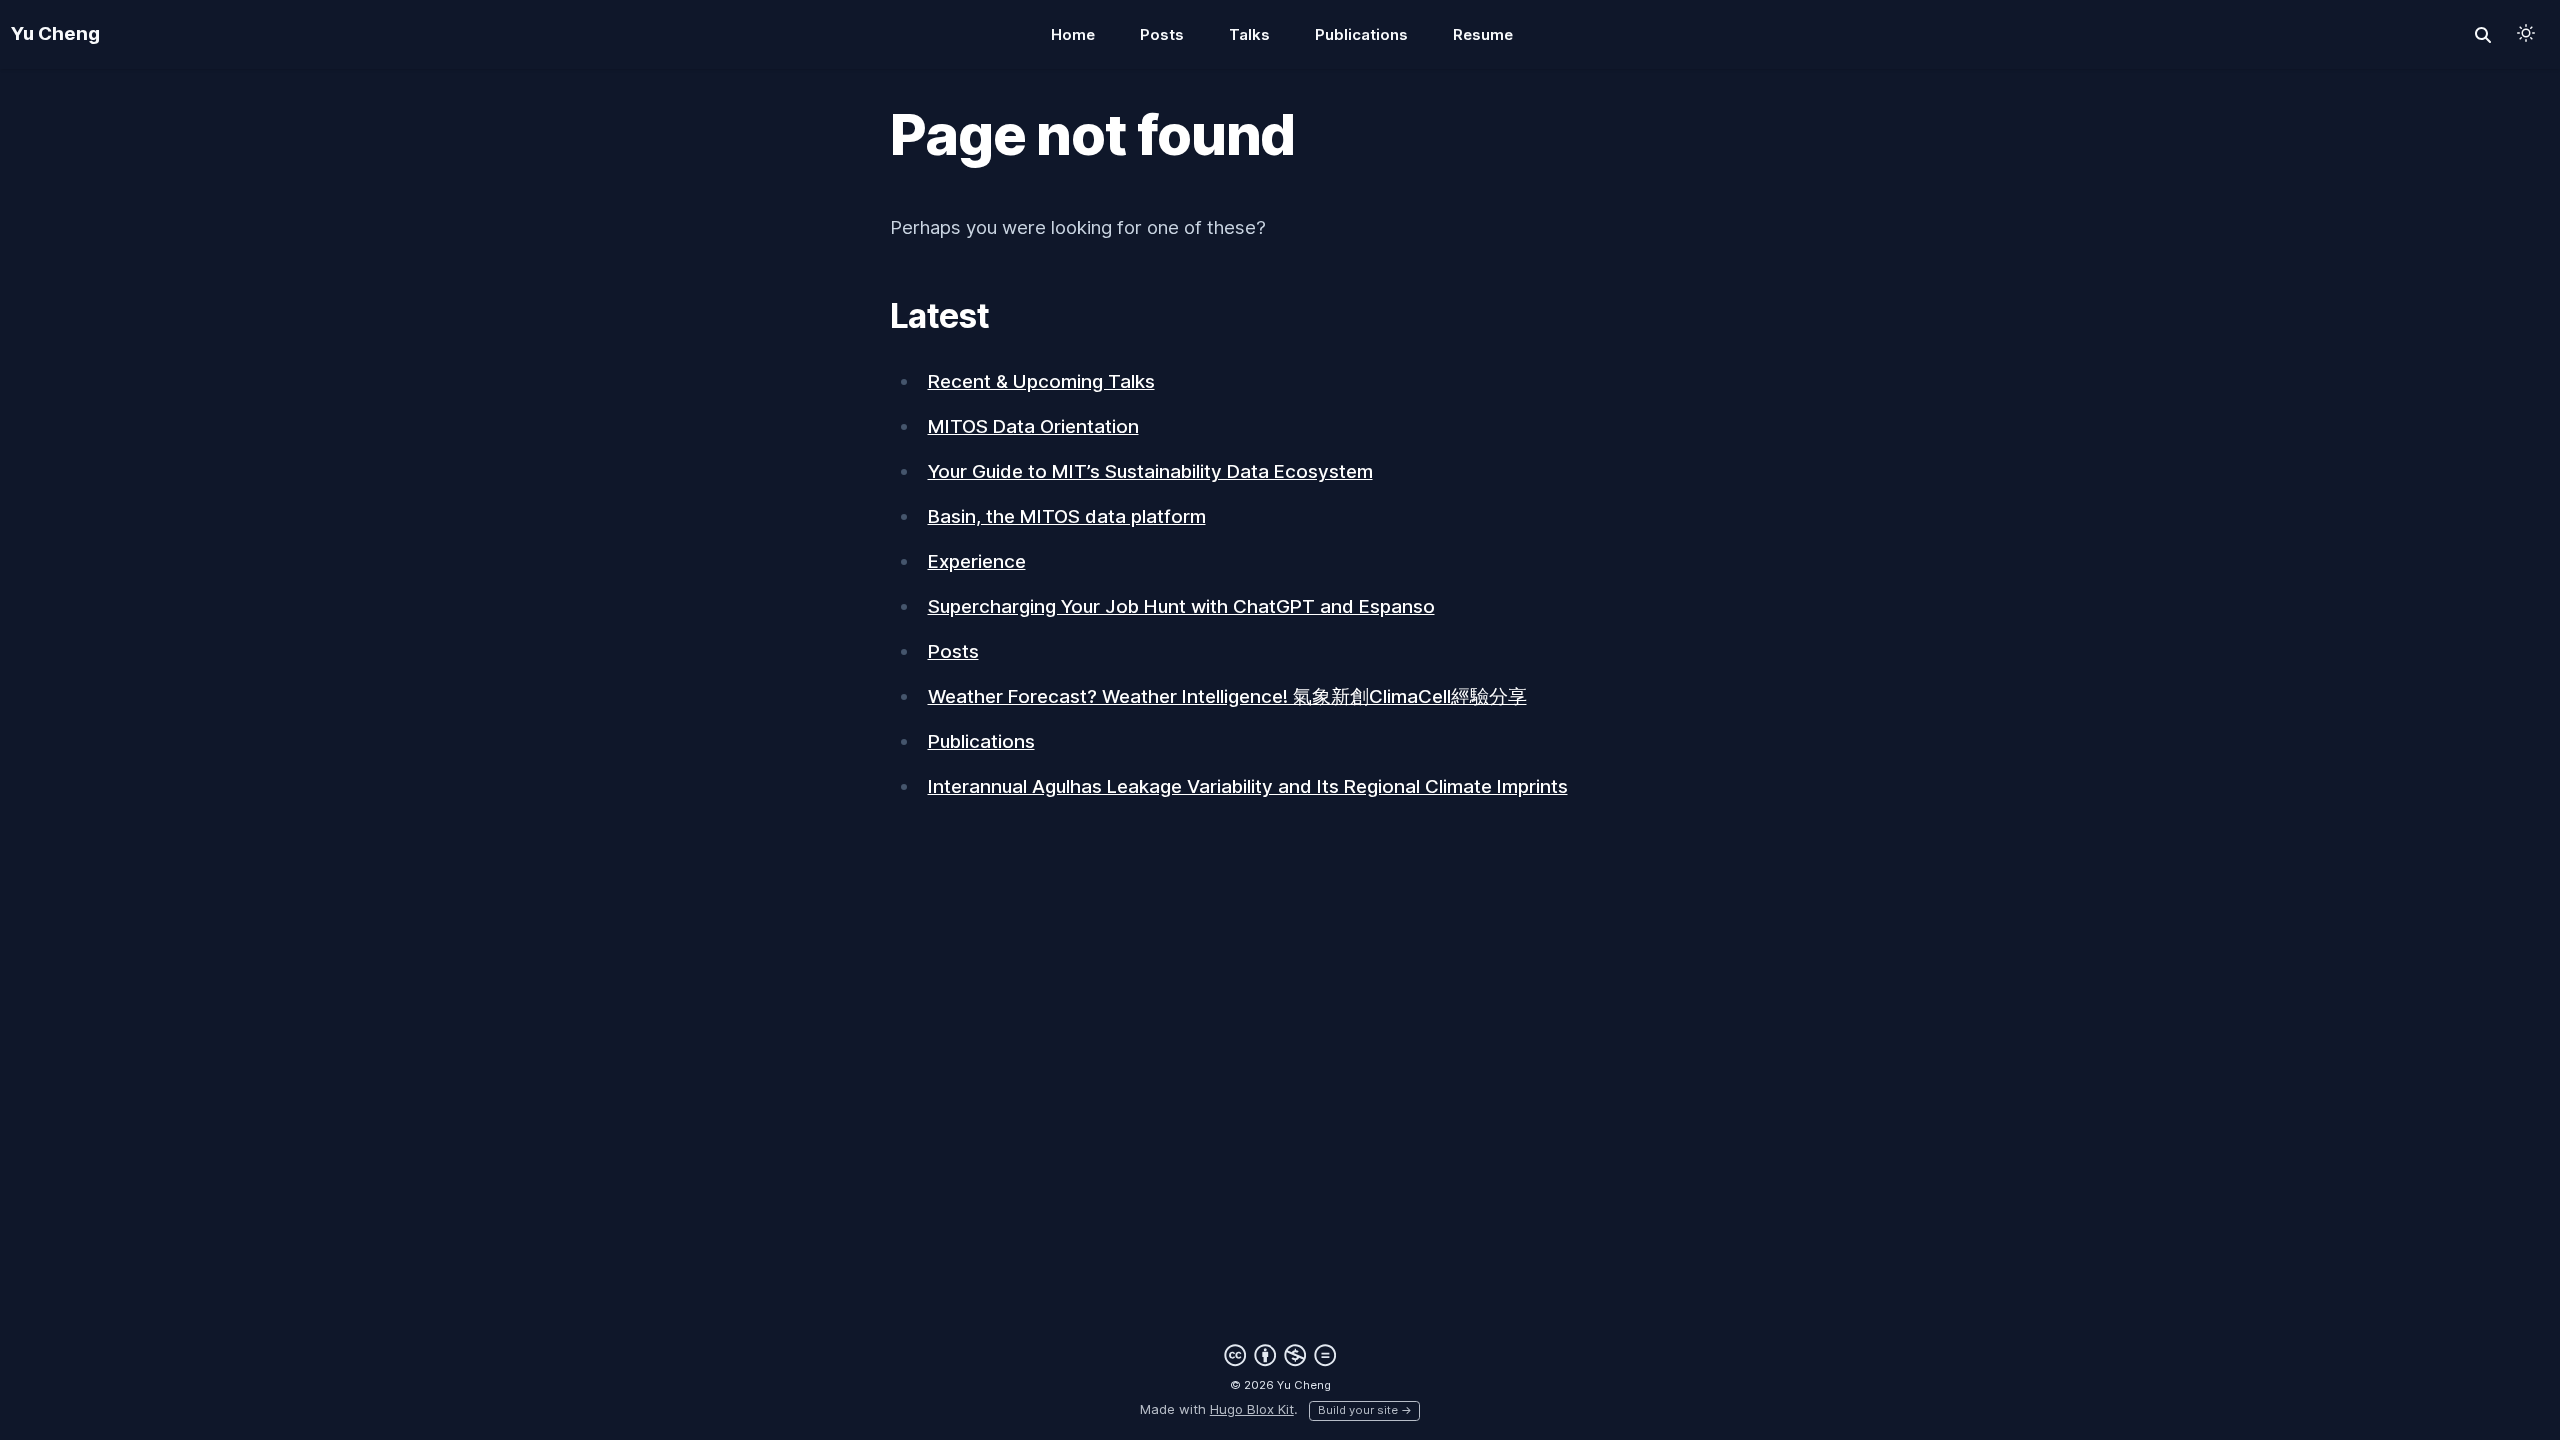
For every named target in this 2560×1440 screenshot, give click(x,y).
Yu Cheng (55, 33)
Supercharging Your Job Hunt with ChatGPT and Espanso (1181, 606)
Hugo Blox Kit (1252, 1409)
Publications (1361, 34)
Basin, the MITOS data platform (1067, 516)
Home (1073, 34)
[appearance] (2526, 33)
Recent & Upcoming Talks (1041, 381)
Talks (1249, 34)
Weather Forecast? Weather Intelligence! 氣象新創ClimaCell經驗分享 (1227, 696)
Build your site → (1365, 1410)
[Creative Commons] (1280, 1355)
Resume (1483, 34)
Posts (1162, 34)
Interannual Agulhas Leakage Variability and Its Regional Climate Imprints (1248, 786)
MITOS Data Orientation (1033, 426)
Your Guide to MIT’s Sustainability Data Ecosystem (1150, 471)
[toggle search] (2483, 35)
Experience (977, 561)
